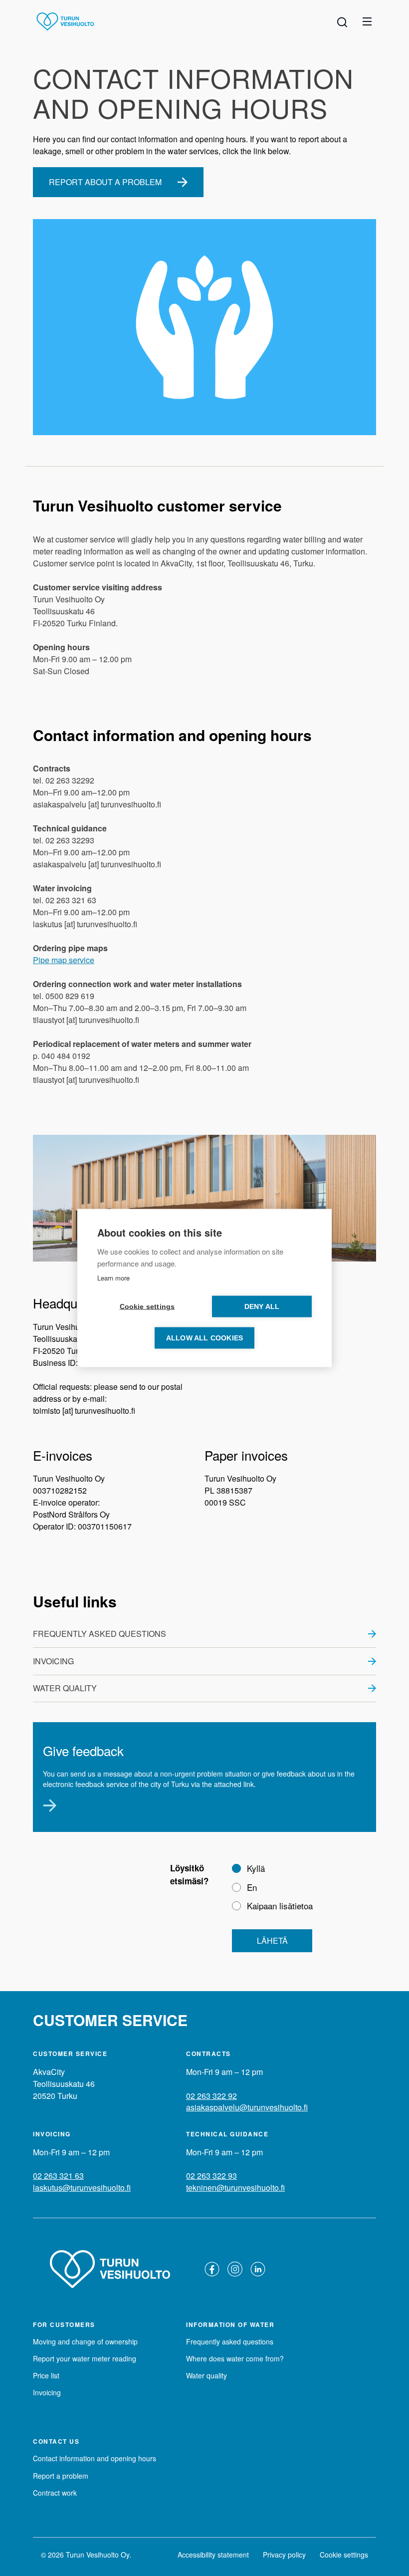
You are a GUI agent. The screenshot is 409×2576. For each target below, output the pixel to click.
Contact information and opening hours (95, 2458)
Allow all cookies (204, 1338)
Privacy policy (284, 2555)
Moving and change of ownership (85, 2341)
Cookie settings (344, 2555)
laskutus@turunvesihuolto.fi (82, 2188)
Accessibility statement (213, 2555)
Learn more (113, 1278)
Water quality (65, 1688)
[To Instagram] (235, 2269)
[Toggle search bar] (342, 21)
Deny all (262, 1307)
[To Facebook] (212, 2269)
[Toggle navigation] (367, 21)
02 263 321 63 (58, 2176)
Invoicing (53, 1661)
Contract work (55, 2493)
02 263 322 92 (211, 2096)
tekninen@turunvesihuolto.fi (235, 2188)
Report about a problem (105, 182)
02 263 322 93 (211, 2176)
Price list (46, 2375)
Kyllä (256, 1868)
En (252, 1887)
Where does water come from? (235, 2358)
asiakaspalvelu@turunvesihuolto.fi (247, 2107)
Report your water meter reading (85, 2358)
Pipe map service (64, 960)
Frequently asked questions (100, 1634)
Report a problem (61, 2476)
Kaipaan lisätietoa (280, 1906)
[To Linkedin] (258, 2269)
